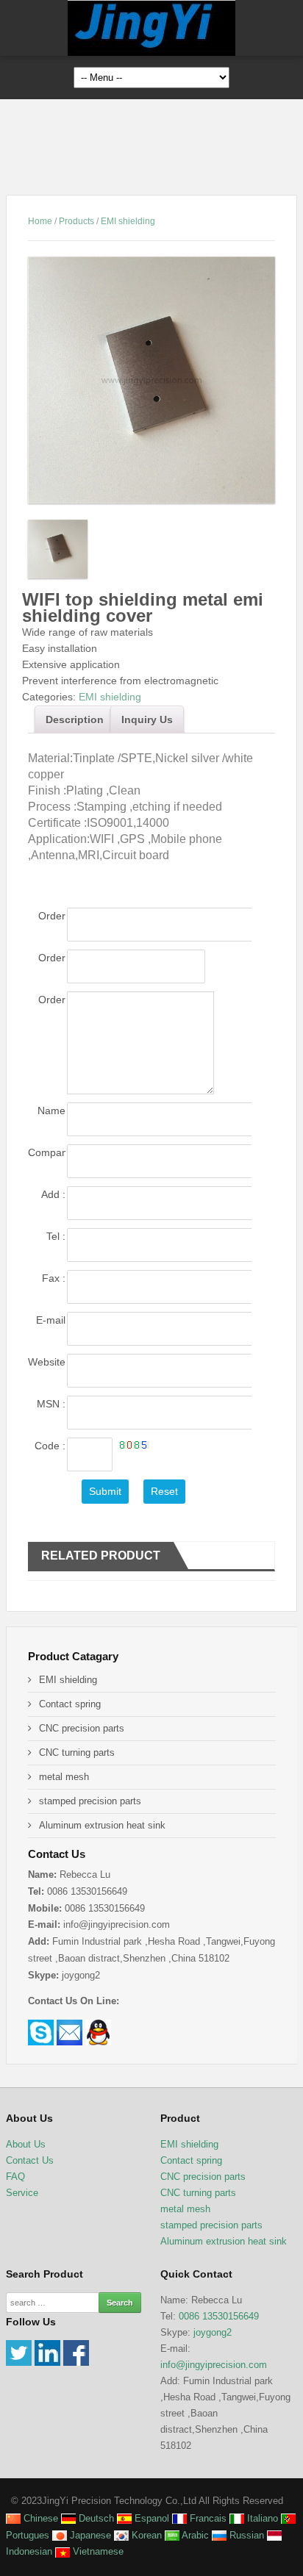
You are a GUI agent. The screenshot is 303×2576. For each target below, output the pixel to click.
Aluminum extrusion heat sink (102, 1825)
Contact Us (30, 2160)
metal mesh (64, 1777)
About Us (26, 2144)
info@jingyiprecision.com (214, 2365)
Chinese (39, 2518)
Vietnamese (97, 2551)
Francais (207, 2518)
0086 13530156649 (219, 2316)
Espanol (150, 2518)
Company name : (46, 1154)
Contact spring (70, 1704)
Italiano (261, 2518)
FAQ (15, 2177)
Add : (53, 1194)
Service (22, 2193)
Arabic (194, 2535)
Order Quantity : (46, 959)
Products (76, 221)
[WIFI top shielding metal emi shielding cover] (151, 380)
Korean (145, 2535)
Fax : (53, 1278)
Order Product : (47, 917)
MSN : (51, 1404)
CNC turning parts (77, 1752)
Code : (50, 1447)
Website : (46, 1363)
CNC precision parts (82, 1728)
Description (75, 720)
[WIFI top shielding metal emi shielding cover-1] (58, 552)
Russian (245, 2535)
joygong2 (213, 2332)
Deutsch (95, 2518)
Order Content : (47, 1001)
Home (40, 221)
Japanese (89, 2535)
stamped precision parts (90, 1801)
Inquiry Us (147, 720)
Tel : (56, 1236)
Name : (51, 1112)
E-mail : (50, 1321)
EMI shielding (128, 221)
